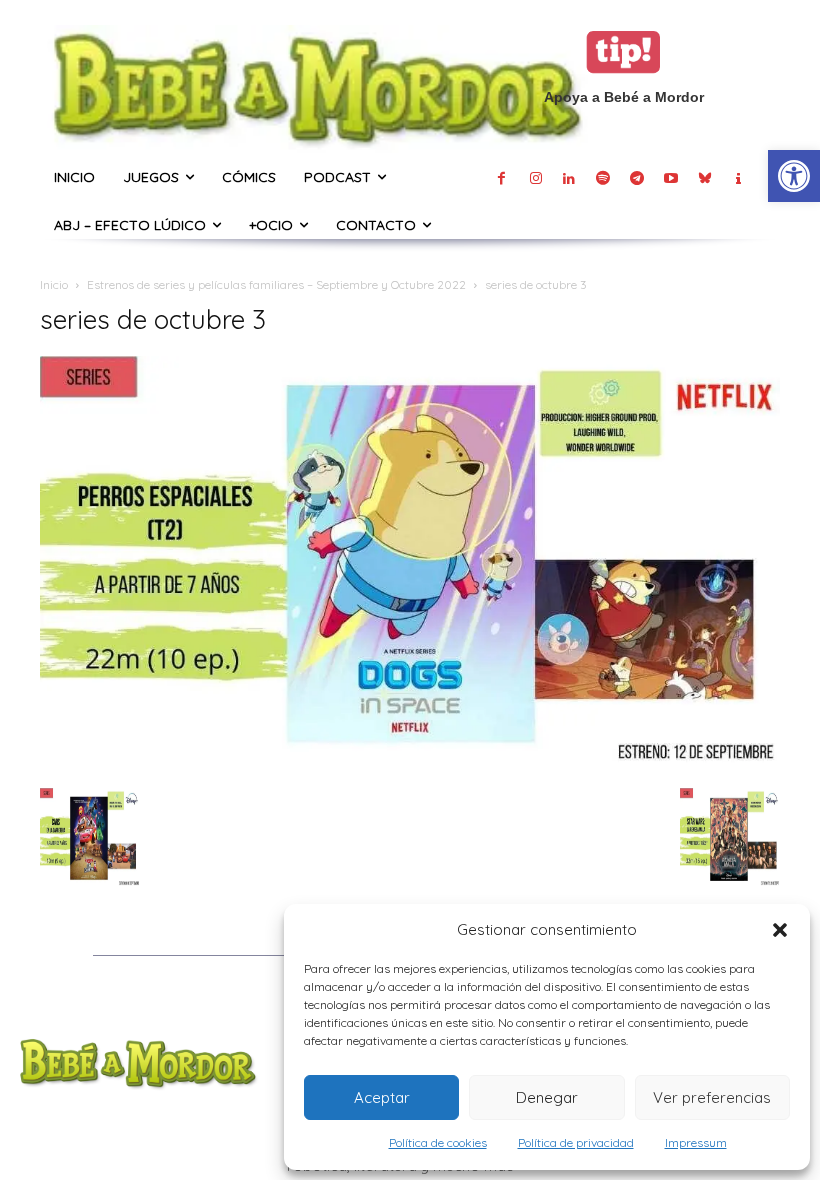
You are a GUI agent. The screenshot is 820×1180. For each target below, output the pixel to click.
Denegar (547, 1097)
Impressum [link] (696, 1142)
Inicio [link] (54, 284)
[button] (780, 930)
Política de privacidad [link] (576, 1142)
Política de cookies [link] (438, 1142)
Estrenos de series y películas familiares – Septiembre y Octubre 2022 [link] (276, 284)
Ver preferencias (712, 1097)
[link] (794, 176)
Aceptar (382, 1097)
